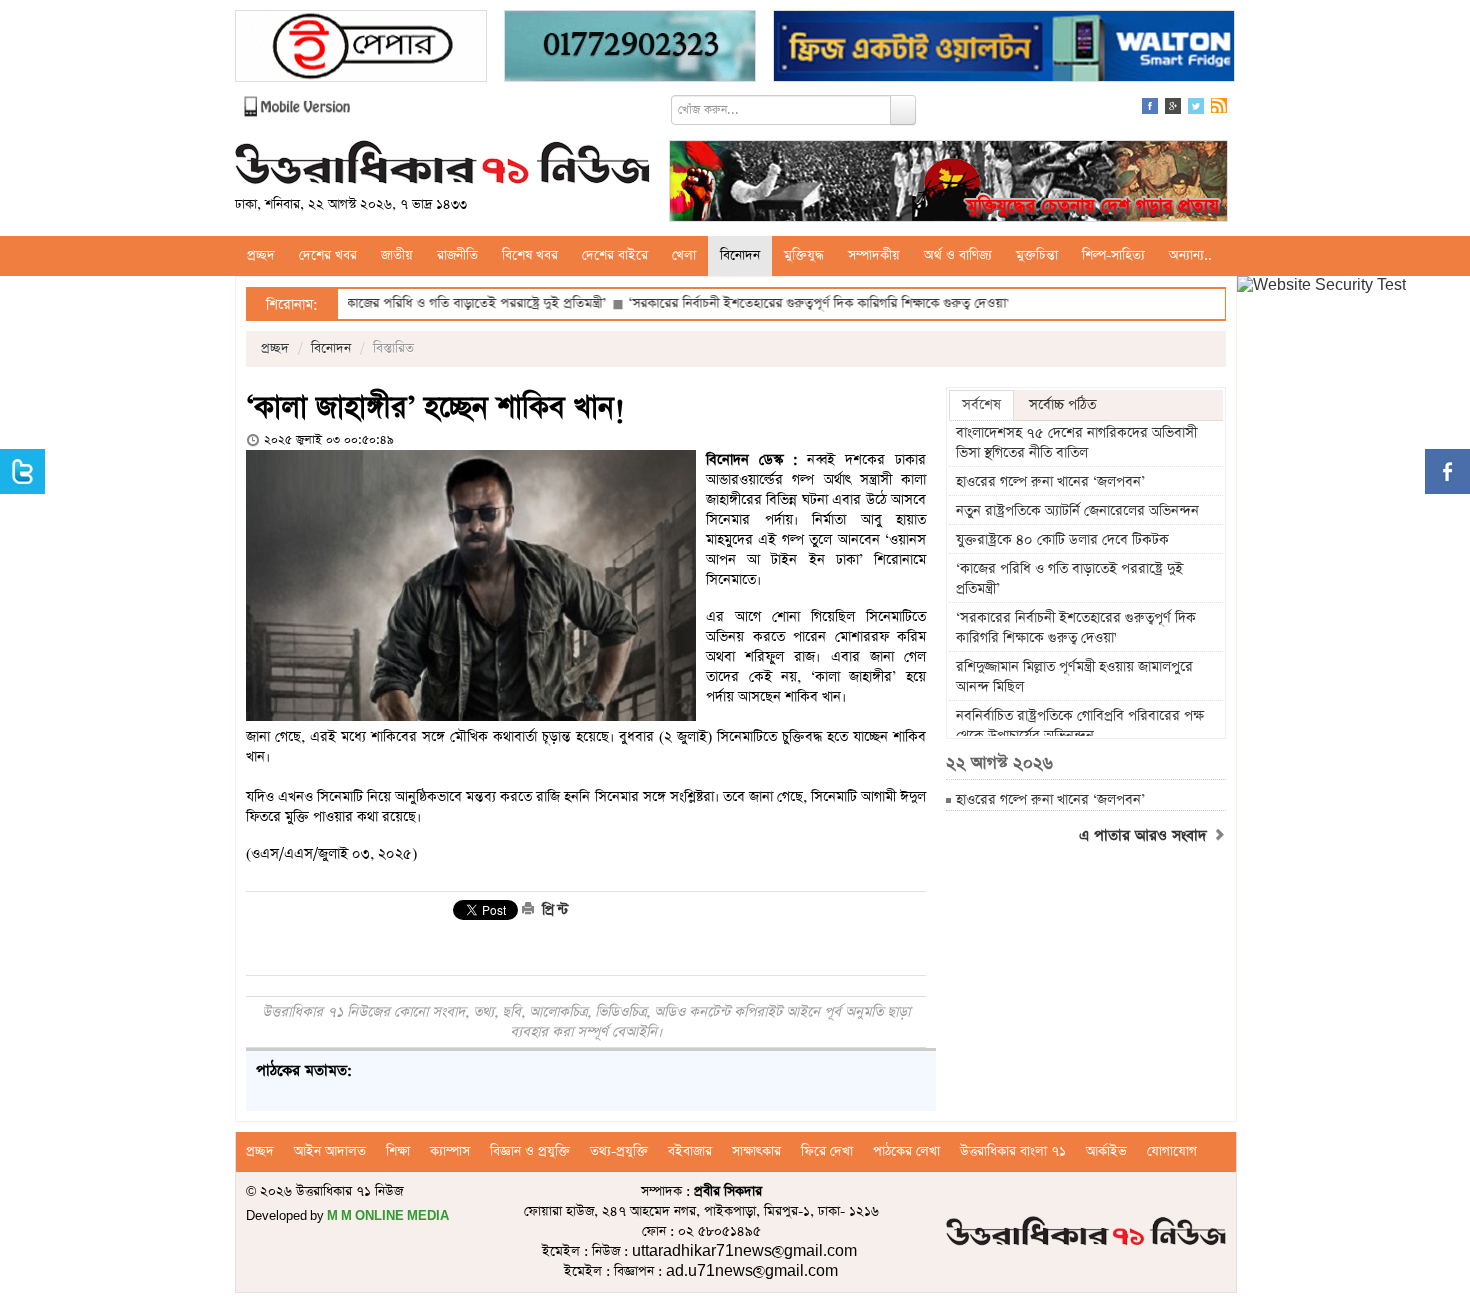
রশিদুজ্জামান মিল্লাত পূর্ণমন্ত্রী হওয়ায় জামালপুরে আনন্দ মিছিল (1074, 677)
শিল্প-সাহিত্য (1113, 255)
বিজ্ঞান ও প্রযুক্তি (530, 1151)
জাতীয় (397, 255)
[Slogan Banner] (948, 183)
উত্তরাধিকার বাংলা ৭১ (1013, 1151)
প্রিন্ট (553, 910)
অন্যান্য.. (1190, 255)
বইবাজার (690, 1151)
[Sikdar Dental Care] (630, 48)
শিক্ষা (398, 1151)
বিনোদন (740, 255)
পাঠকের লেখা (906, 1151)
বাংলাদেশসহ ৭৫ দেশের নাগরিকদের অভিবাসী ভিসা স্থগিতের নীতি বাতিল (1076, 443)
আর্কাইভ (1106, 1151)
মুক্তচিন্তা (1037, 255)
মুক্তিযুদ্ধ (804, 255)
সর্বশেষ (981, 405)
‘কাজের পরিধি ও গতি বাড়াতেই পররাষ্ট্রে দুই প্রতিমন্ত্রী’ (429, 303)
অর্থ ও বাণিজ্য (958, 255)
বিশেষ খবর (530, 255)
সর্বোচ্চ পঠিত (1062, 405)
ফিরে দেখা (827, 1151)
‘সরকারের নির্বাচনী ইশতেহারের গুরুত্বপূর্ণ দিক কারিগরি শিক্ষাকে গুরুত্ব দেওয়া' (773, 303)
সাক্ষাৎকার (756, 1151)
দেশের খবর (328, 255)
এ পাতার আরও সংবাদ (1145, 836)
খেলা (684, 255)
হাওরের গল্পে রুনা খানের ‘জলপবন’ (1050, 482)
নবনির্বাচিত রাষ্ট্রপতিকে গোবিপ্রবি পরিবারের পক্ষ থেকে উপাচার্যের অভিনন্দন (1080, 726)
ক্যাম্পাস (450, 1151)
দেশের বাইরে (615, 255)
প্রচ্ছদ (261, 255)
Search (903, 110)
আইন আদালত (330, 1151)
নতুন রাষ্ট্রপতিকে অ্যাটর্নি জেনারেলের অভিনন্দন (1077, 511)
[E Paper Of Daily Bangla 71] (361, 48)
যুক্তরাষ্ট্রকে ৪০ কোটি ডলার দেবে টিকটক (1064, 540)
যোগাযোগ (1172, 1151)
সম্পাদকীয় (874, 255)
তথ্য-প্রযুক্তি (619, 1151)
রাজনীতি (457, 255)
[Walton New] (1004, 48)
